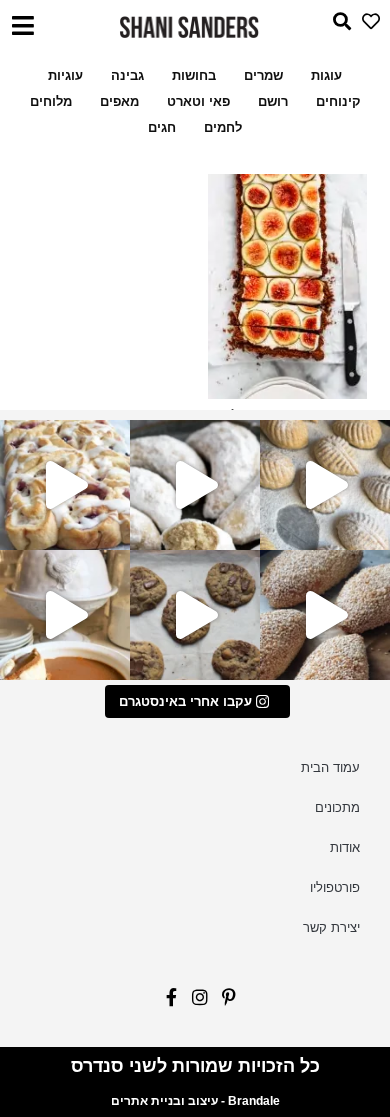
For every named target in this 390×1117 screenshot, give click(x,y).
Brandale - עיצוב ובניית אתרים (195, 1101)
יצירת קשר (331, 927)
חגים (162, 127)
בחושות (194, 75)
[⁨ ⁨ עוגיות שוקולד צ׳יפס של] (195, 615)
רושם (273, 101)
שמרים (263, 75)
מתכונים (337, 807)
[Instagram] (195, 1002)
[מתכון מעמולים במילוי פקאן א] (325, 485)
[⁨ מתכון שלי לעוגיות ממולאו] (195, 485)
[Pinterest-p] (223, 1002)
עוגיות (65, 75)
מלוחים (51, 101)
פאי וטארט (198, 101)
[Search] (336, 26)
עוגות (326, 75)
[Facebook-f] (166, 1002)
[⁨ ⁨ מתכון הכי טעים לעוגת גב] (65, 615)
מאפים (119, 101)
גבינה (127, 75)
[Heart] (365, 26)
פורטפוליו (335, 887)
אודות (345, 847)
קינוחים (338, 101)
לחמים (223, 127)
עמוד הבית (330, 767)
